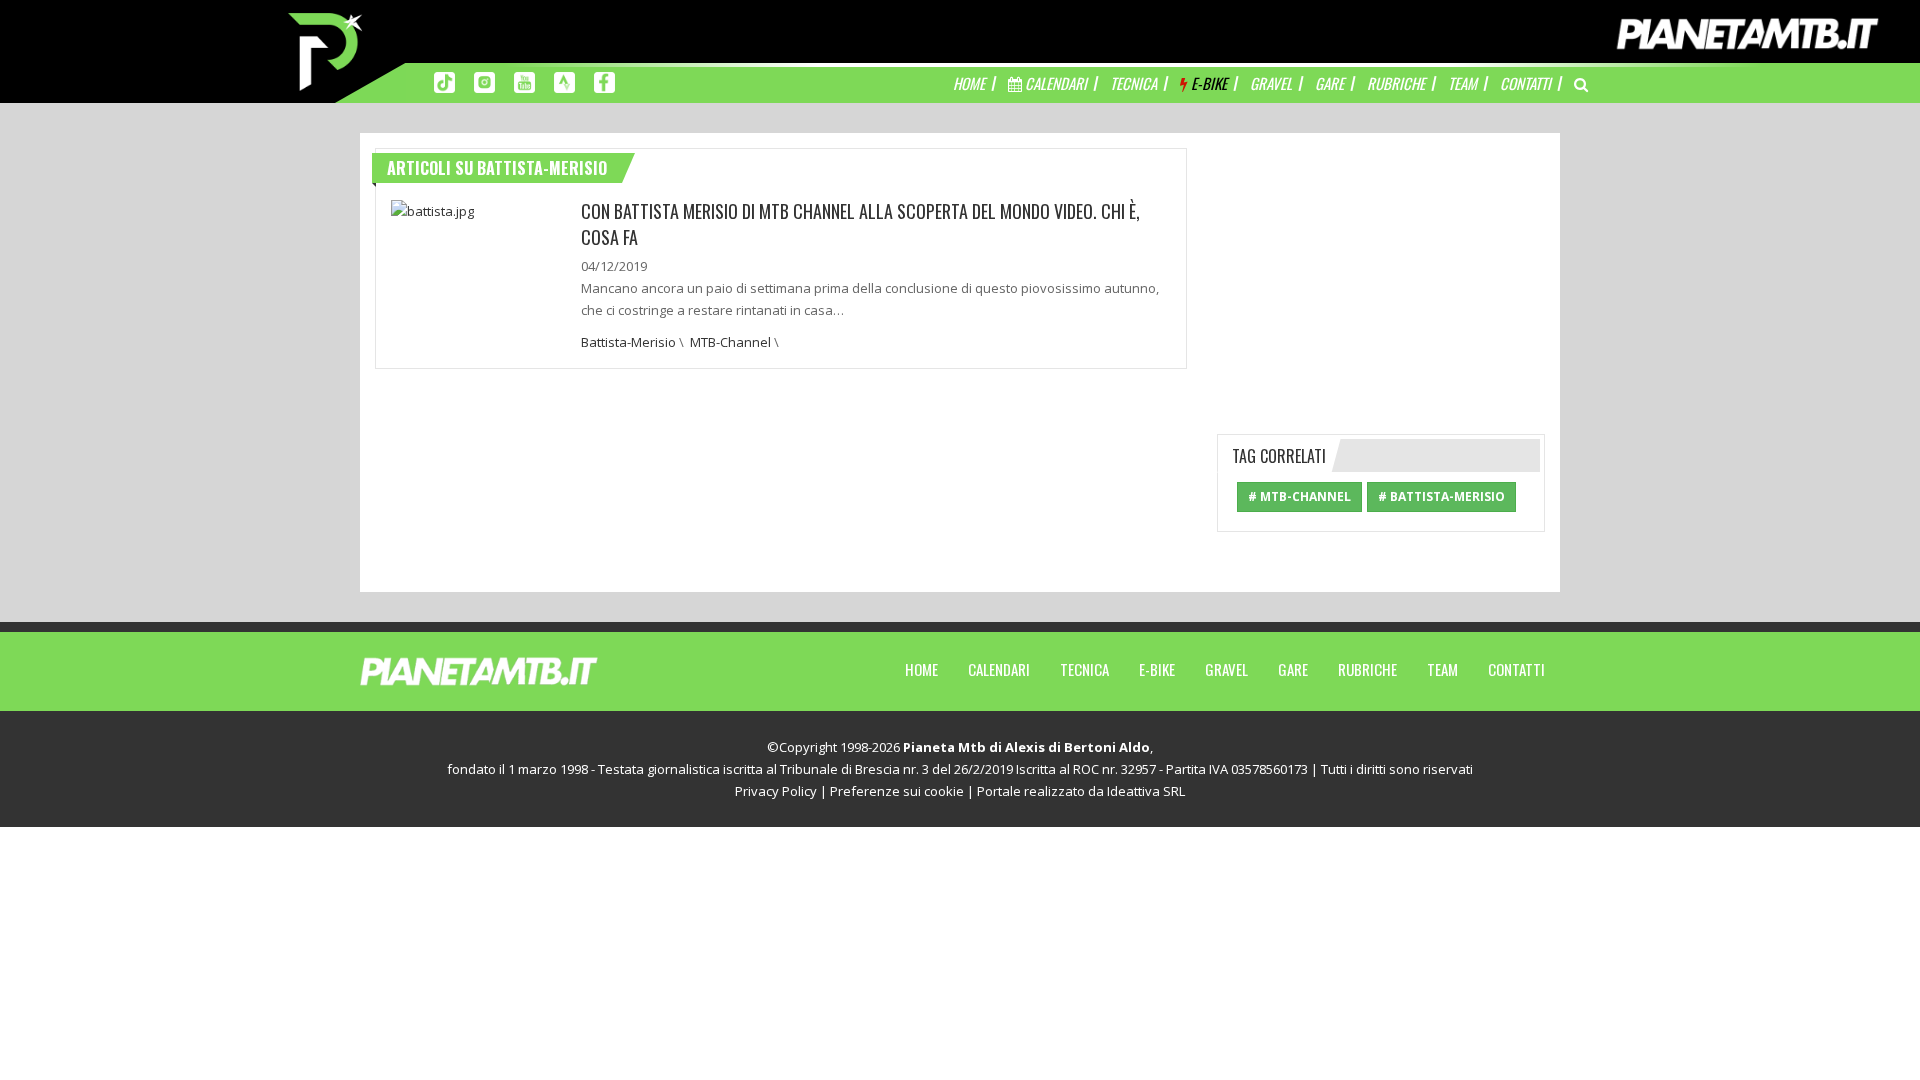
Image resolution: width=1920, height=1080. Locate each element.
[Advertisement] (1381, 273)
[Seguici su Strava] (564, 81)
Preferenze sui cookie (897, 791)
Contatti (1516, 669)
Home (921, 669)
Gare (1293, 669)
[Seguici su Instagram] (484, 81)
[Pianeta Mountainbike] (327, 50)
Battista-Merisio (628, 342)
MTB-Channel (730, 342)
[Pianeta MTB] (515, 670)
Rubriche (1367, 669)
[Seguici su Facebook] (604, 81)
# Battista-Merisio (1441, 496)
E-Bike (1157, 669)
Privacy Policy (776, 791)
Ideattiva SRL (1146, 791)
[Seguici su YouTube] (524, 81)
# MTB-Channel (1299, 496)
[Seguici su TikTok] (444, 81)
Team (1442, 669)
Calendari (999, 669)
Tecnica (1084, 669)
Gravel (1226, 669)
